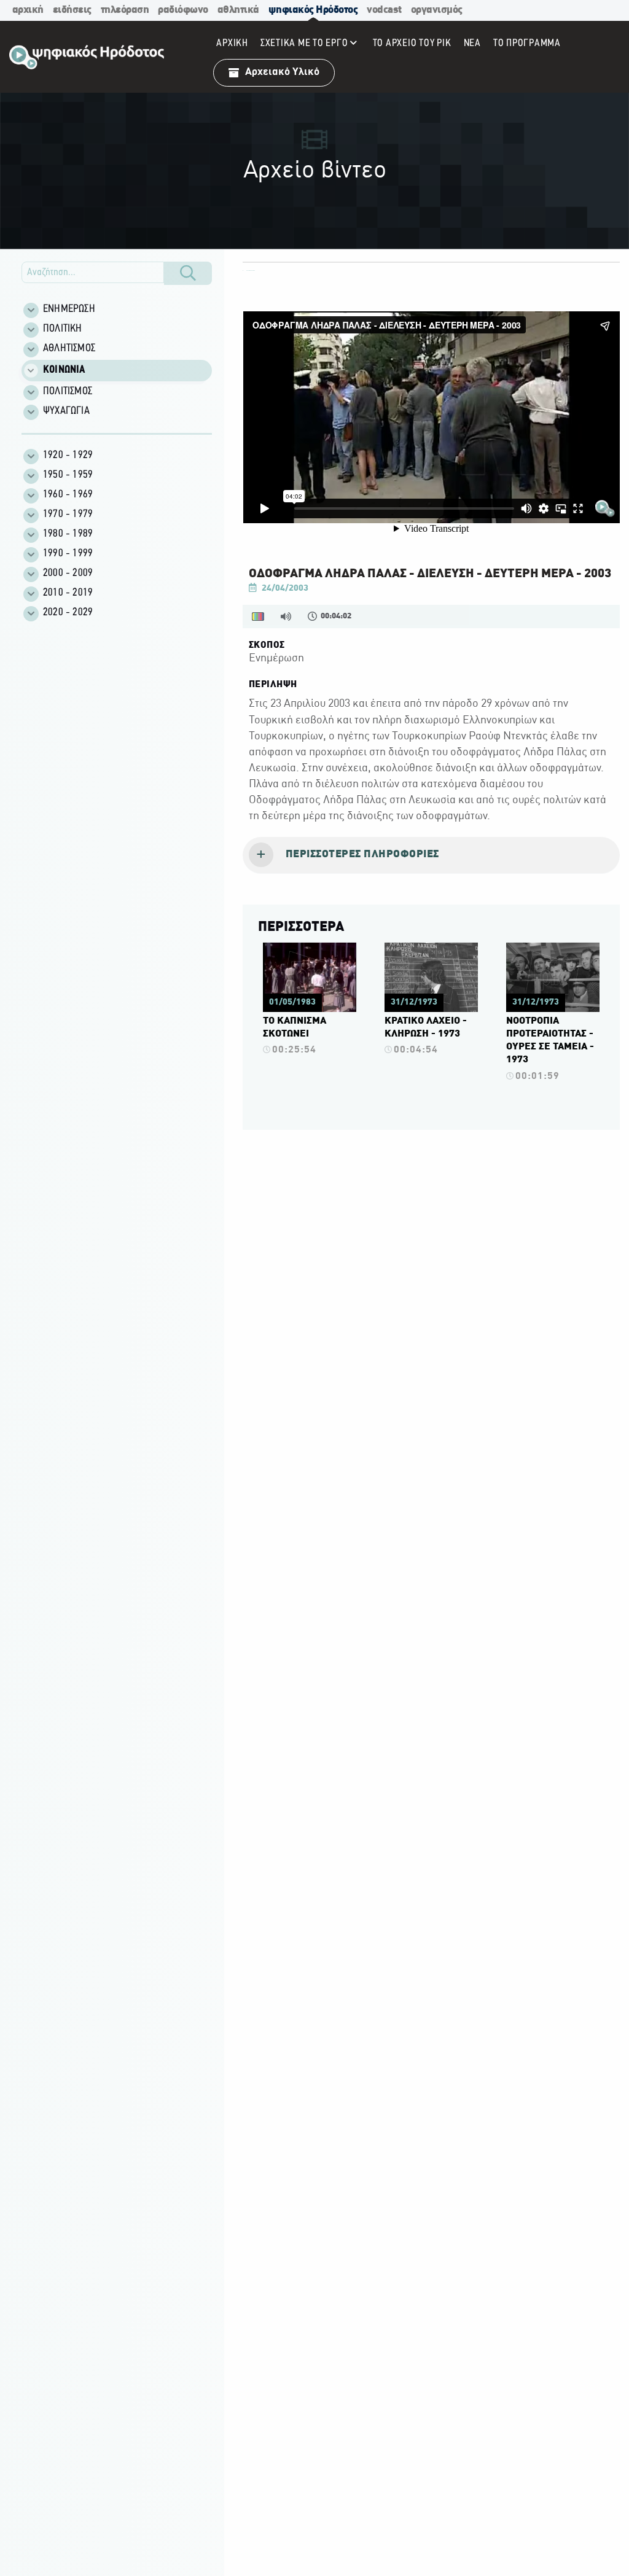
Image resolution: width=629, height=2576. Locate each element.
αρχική (28, 10)
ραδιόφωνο (183, 10)
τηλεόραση (125, 10)
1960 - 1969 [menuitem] (68, 495)
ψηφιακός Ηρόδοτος (313, 10)
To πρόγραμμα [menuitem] (527, 43)
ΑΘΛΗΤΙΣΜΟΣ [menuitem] (69, 349)
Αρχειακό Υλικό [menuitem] (282, 72)
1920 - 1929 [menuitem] (68, 456)
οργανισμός (437, 10)
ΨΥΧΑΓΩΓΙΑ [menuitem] (66, 411)
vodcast (384, 10)
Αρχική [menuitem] (232, 43)
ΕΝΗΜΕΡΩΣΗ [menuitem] (69, 309)
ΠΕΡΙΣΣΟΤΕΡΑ (301, 927)
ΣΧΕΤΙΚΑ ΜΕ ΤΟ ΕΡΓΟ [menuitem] (304, 43)
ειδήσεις (72, 10)
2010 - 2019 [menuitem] (68, 593)
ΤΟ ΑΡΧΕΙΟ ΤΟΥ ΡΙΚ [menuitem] (412, 43)
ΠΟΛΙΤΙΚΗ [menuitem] (63, 329)
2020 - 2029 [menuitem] (68, 613)
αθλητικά (238, 10)
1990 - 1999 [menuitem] (68, 554)
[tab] (431, 855)
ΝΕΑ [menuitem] (472, 43)
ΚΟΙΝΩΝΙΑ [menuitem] (64, 370)
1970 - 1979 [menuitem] (68, 515)
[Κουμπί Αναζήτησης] (188, 273)
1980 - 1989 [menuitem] (68, 534)
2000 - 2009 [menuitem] (68, 574)
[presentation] (431, 855)
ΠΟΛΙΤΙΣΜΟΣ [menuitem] (68, 392)
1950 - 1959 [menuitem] (68, 475)
